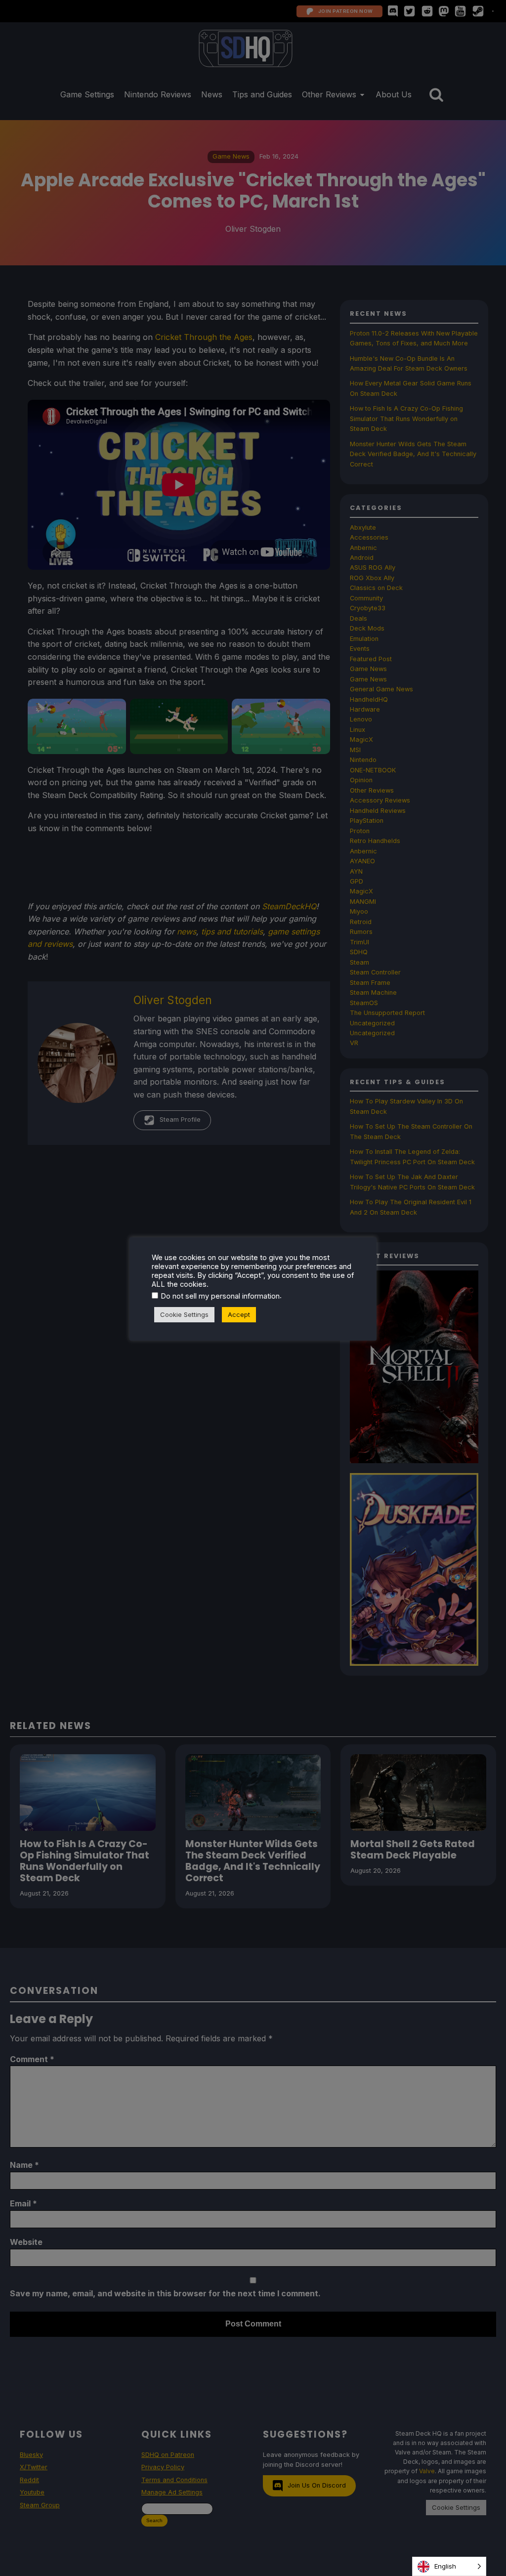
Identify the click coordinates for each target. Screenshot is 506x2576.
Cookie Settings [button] (184, 1314)
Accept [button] (239, 1314)
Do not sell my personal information (220, 1296)
